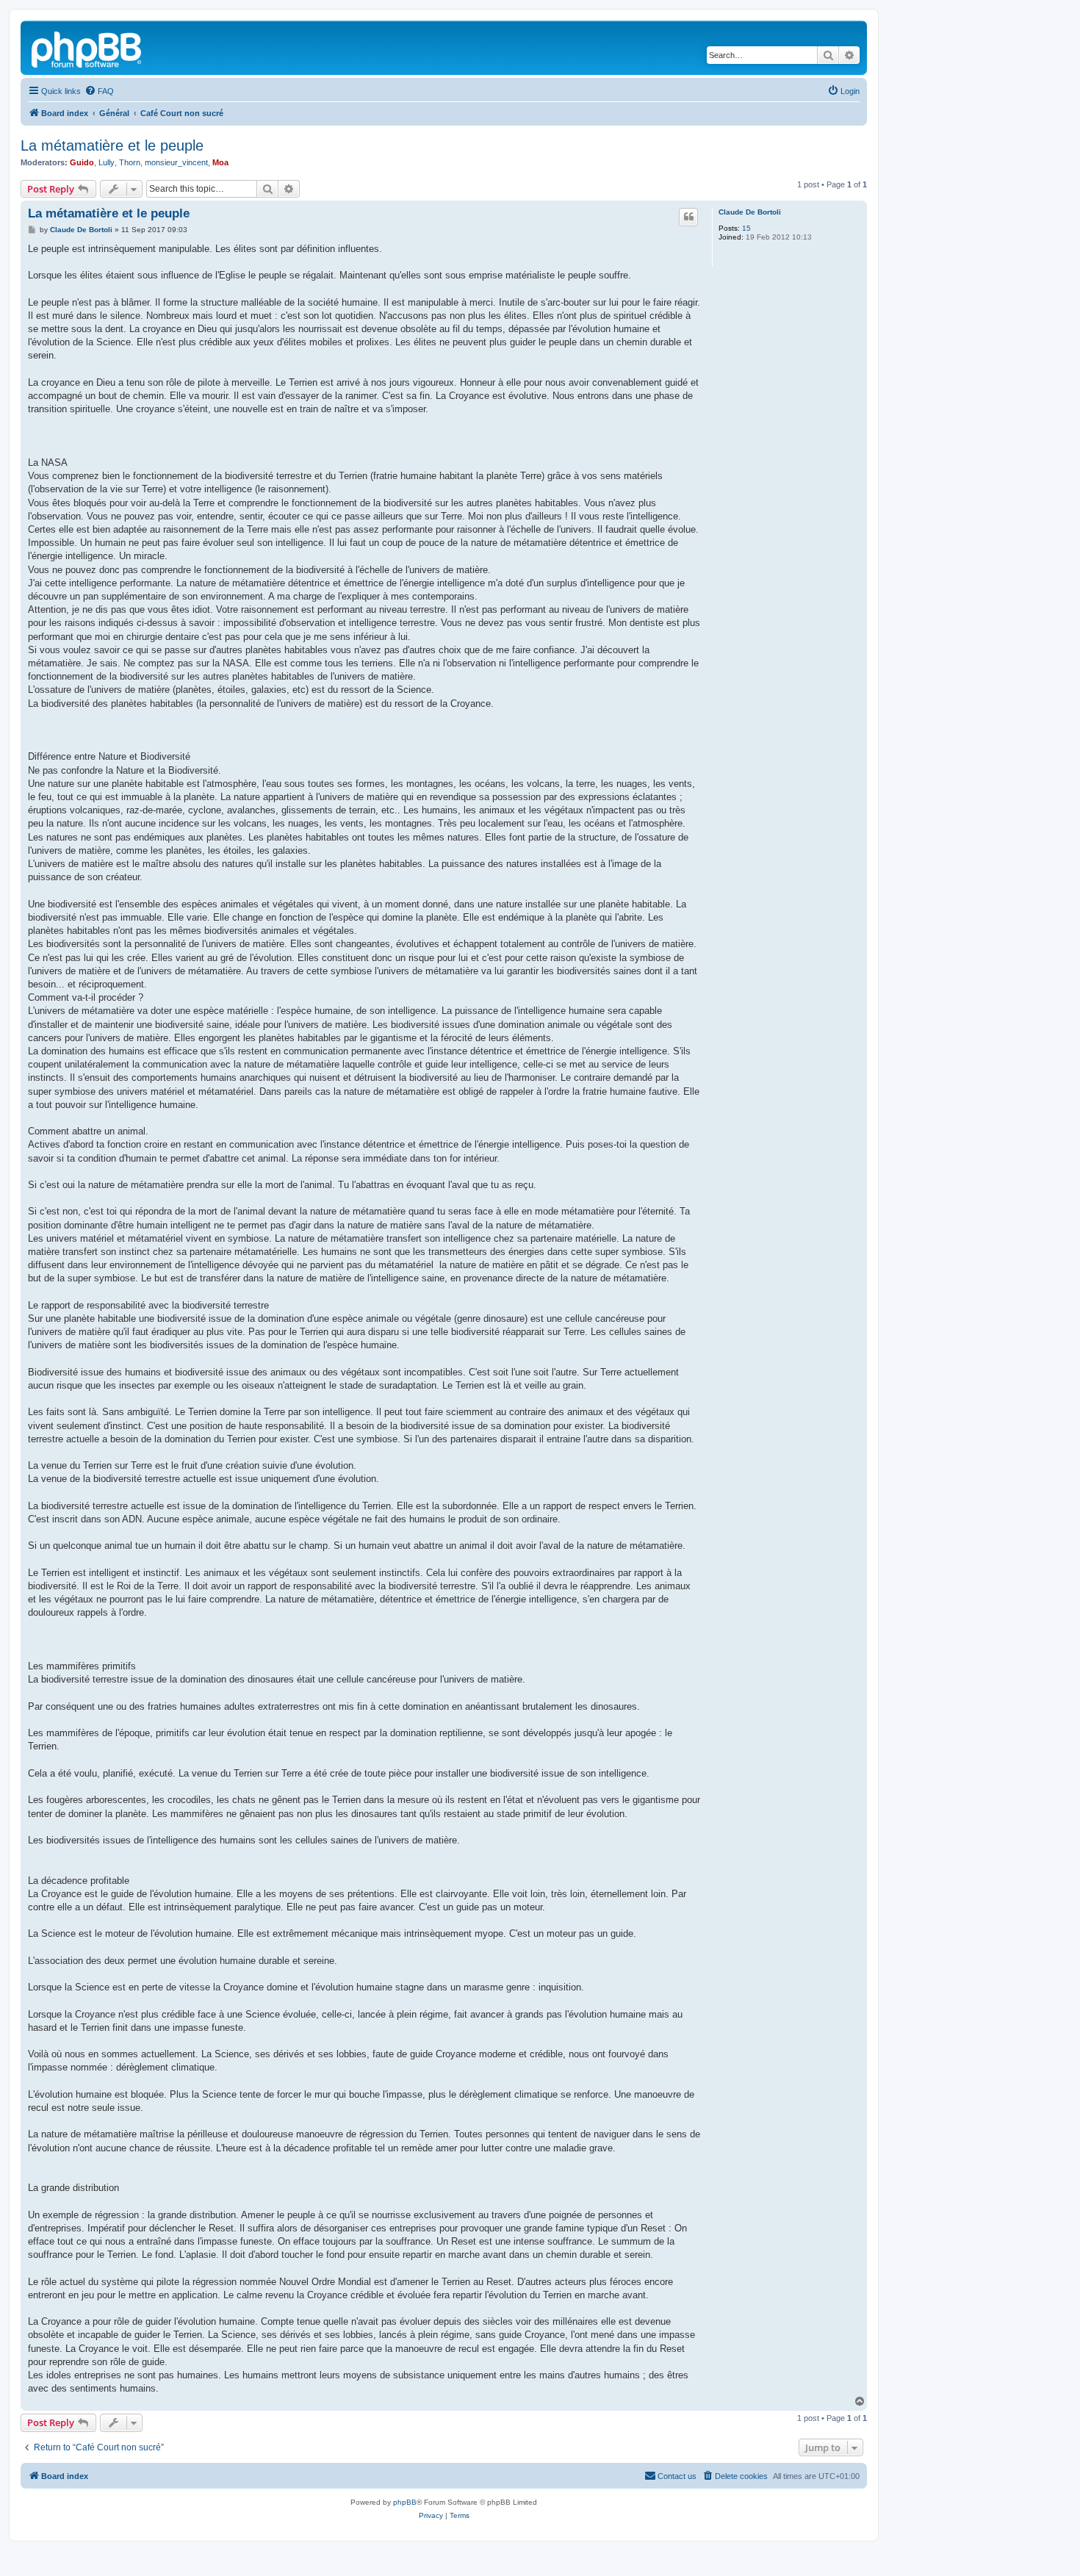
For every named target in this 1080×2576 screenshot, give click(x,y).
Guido (82, 162)
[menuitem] (99, 91)
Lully (107, 162)
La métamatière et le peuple (112, 145)
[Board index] (87, 48)
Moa (220, 162)
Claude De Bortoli (750, 212)
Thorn (130, 162)
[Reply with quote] (688, 217)
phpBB (405, 2502)
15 (746, 228)
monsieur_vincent (176, 162)
